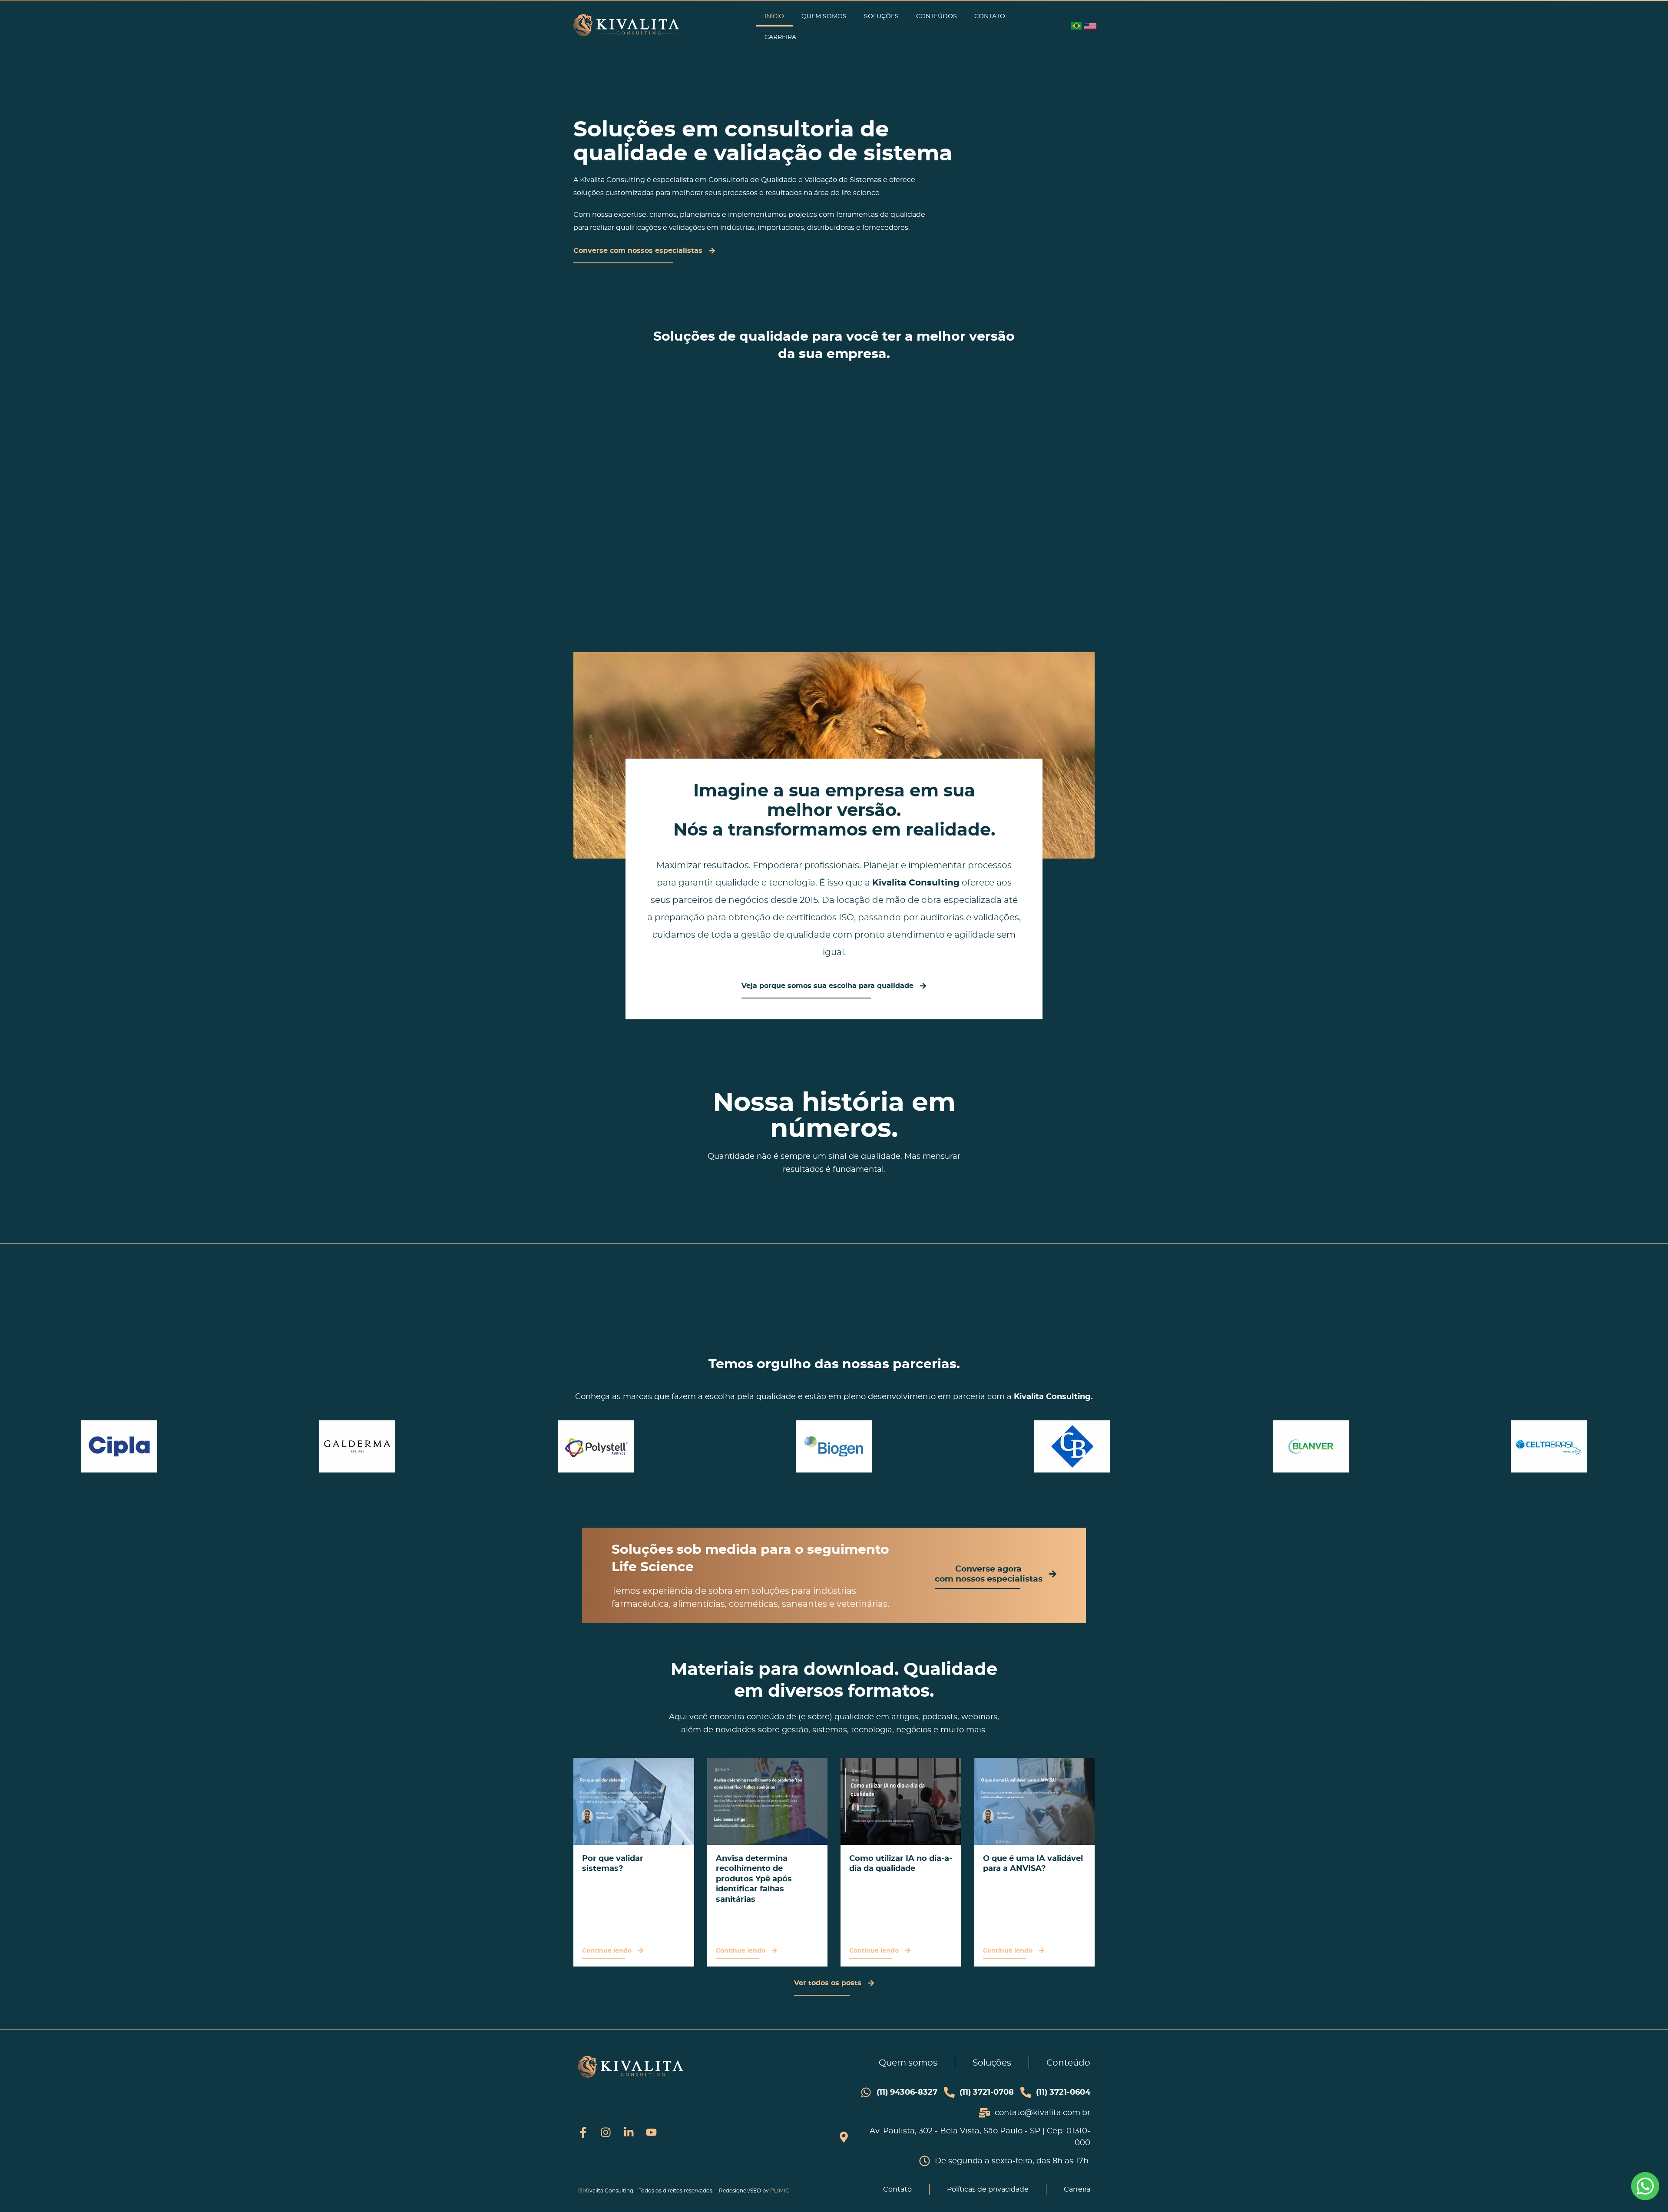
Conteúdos (937, 16)
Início (774, 16)
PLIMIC (780, 2190)
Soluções (881, 16)
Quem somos (824, 16)
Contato (990, 16)
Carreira (780, 37)
